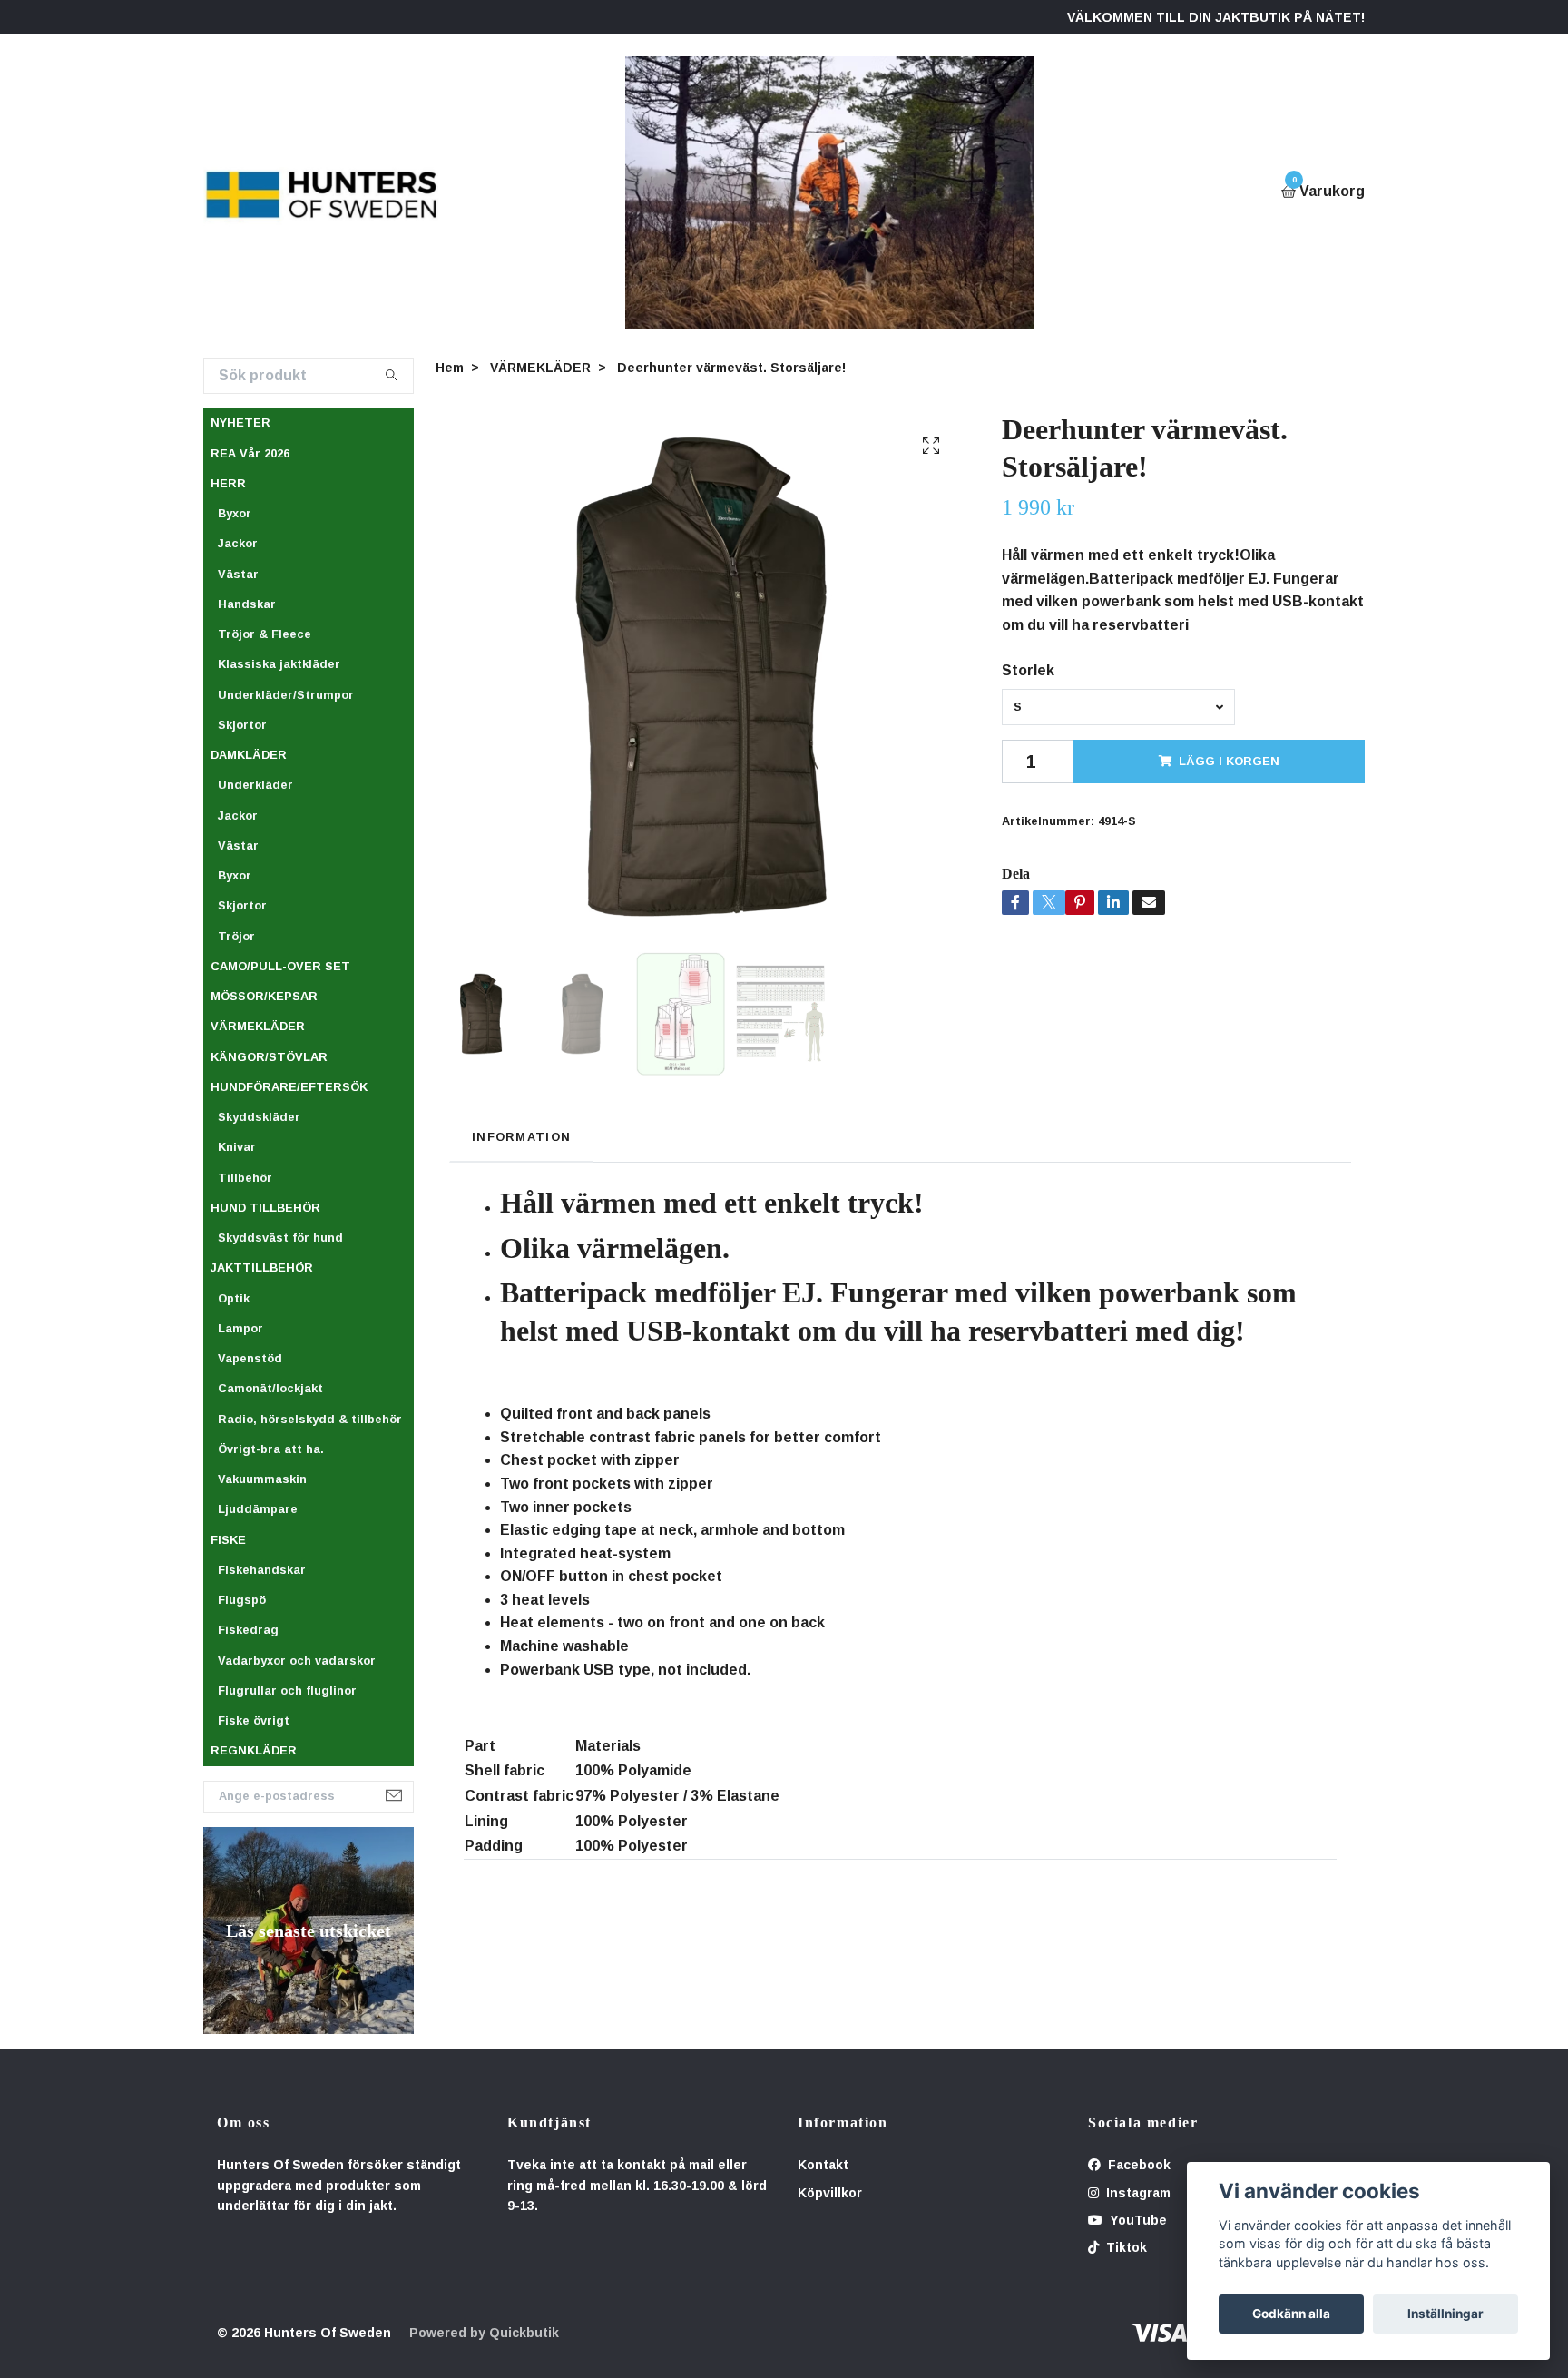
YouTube (1137, 2220)
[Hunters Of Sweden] (322, 192)
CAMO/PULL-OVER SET (280, 966)
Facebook (1137, 2165)
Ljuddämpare (258, 1509)
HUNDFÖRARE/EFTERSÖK (289, 1087)
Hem (450, 368)
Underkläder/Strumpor (286, 695)
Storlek (1028, 670)
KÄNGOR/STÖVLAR (269, 1057)
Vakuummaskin (262, 1479)
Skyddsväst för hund (280, 1238)
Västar (238, 574)
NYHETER (240, 423)
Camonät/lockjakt (270, 1388)
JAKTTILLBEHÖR (262, 1268)
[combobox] (1118, 707)
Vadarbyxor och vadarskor (297, 1661)
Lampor (240, 1328)
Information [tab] (521, 1137)
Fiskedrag (248, 1630)
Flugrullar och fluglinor (287, 1690)
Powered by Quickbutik (484, 2333)
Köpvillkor (830, 2193)
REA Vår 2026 (250, 453)
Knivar (237, 1147)
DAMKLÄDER (249, 755)
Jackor (238, 543)
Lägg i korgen (1229, 761)
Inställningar (1445, 2314)
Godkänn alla (1291, 2314)
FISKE (228, 1540)
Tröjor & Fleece (265, 634)
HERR (228, 483)
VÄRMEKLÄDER (258, 1026)
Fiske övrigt (254, 1720)
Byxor (235, 513)
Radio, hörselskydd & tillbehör (310, 1419)
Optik (234, 1298)
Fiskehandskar (262, 1570)
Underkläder (255, 785)
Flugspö (242, 1600)
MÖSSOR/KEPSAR (264, 996)
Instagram (1137, 2193)
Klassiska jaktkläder (279, 664)
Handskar (247, 604)
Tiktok (1125, 2247)
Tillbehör (245, 1178)
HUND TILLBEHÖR (265, 1208)
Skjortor (242, 725)
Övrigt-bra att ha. (271, 1449)
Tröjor (236, 936)
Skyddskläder (259, 1117)
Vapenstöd (250, 1358)
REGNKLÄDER (254, 1750)
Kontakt (823, 2165)
